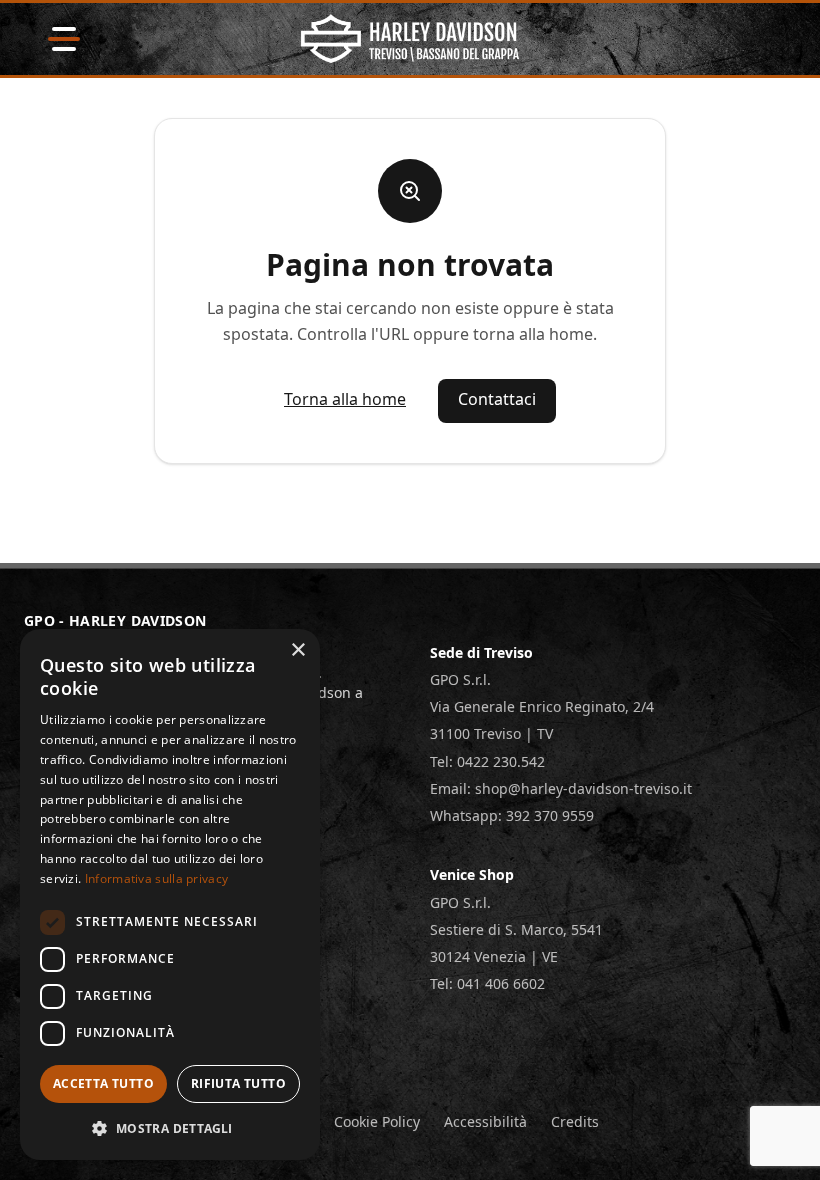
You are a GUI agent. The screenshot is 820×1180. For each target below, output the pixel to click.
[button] (170, 1128)
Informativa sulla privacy (157, 878)
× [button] (297, 650)
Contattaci (497, 399)
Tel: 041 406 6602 (487, 983)
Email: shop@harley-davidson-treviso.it (561, 788)
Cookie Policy (377, 1121)
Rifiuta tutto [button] (238, 1083)
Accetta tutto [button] (103, 1083)
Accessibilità (485, 1121)
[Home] (410, 39)
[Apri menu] (64, 39)
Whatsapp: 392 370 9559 (512, 815)
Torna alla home (345, 399)
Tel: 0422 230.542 (487, 761)
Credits (575, 1121)
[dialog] (170, 894)
